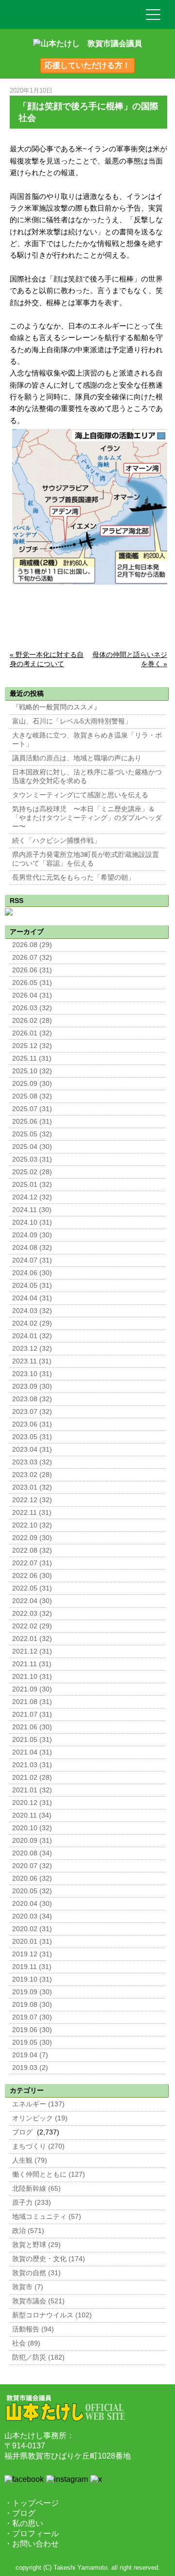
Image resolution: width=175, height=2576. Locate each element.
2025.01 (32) (32, 1185)
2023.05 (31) (32, 1437)
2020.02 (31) (32, 1929)
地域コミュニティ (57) (47, 2217)
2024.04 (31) (32, 1298)
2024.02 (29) (32, 1323)
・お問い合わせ (32, 2544)
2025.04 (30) (32, 1147)
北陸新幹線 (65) (36, 2189)
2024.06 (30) (32, 1273)
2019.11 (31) (32, 1967)
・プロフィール (32, 2534)
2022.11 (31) (32, 1513)
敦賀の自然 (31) (36, 2273)
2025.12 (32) (32, 1046)
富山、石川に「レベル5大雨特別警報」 (72, 721)
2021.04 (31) (32, 1752)
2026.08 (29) (32, 945)
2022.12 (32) (32, 1500)
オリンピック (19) (40, 2118)
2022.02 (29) (32, 1626)
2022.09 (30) (32, 1538)
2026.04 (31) (32, 995)
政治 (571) (28, 2231)
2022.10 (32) (32, 1525)
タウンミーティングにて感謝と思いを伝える (80, 795)
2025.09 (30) (32, 1084)
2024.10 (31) (32, 1222)
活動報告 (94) (33, 2329)
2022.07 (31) (32, 1563)
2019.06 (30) (32, 2030)
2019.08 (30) (32, 2005)
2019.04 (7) (30, 2055)
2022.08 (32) (32, 1551)
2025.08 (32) (32, 1096)
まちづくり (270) (38, 2146)
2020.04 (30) (32, 1904)
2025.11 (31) (32, 1058)
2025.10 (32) (32, 1071)
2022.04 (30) (32, 1601)
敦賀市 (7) (28, 2287)
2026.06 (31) (32, 970)
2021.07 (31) (32, 1715)
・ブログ (20, 2513)
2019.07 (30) (32, 2017)
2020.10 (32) (32, 1828)
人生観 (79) (30, 2160)
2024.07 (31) (32, 1260)
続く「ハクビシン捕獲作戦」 (56, 841)
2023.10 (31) (32, 1374)
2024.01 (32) (32, 1336)
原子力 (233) (32, 2203)
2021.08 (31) (32, 1702)
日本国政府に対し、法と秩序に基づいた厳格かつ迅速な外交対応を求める (87, 777)
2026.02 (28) (32, 1021)
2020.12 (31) (32, 1803)
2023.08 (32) (32, 1399)
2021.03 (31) (32, 1765)
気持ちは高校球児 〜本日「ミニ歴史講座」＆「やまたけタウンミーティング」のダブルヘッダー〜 (87, 818)
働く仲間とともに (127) (49, 2174)
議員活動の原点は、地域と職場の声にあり (77, 758)
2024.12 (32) (32, 1197)
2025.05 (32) (32, 1134)
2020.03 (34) (32, 1916)
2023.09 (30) (32, 1386)
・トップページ (32, 2503)
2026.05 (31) (32, 983)
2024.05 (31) (32, 1286)
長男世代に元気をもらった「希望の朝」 (73, 878)
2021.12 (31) (32, 1651)
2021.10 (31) (32, 1677)
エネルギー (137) (38, 2104)
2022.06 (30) (32, 1576)
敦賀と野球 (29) (36, 2245)
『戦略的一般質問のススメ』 (56, 707)
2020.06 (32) (32, 1879)
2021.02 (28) (32, 1778)
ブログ (22, 2132)
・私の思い (24, 2523)
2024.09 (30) (32, 1235)
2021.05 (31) (32, 1740)
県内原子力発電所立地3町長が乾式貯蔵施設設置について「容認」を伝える (86, 859)
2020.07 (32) (32, 1866)
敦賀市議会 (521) (38, 2301)
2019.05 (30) (32, 2043)
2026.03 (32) (32, 1008)
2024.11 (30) (32, 1210)
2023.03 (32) (32, 1462)
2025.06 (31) (32, 1122)
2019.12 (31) (32, 1954)
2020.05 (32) (32, 1891)
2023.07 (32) (32, 1412)
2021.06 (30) (32, 1727)
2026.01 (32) (32, 1033)
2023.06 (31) (32, 1424)
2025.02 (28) (32, 1172)
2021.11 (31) (32, 1664)
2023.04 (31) (32, 1450)
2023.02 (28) (32, 1475)
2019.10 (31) (32, 1979)
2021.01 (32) (32, 1790)
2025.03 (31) (32, 1159)
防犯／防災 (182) (38, 2357)
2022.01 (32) (32, 1639)
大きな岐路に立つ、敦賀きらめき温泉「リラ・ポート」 (87, 740)
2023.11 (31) (32, 1361)
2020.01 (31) (32, 1942)
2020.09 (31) (32, 1841)
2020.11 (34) (32, 1815)
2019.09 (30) (32, 1992)
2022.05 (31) (32, 1588)
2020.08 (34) (32, 1853)
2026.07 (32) (32, 958)
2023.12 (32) (32, 1349)
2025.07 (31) (32, 1109)
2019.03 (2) (30, 2068)
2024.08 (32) (32, 1248)
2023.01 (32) (32, 1487)
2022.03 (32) (32, 1614)
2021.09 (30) (32, 1689)
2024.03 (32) (32, 1311)
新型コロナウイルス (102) (52, 2315)
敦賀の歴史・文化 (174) (49, 2259)
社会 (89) (26, 2343)
